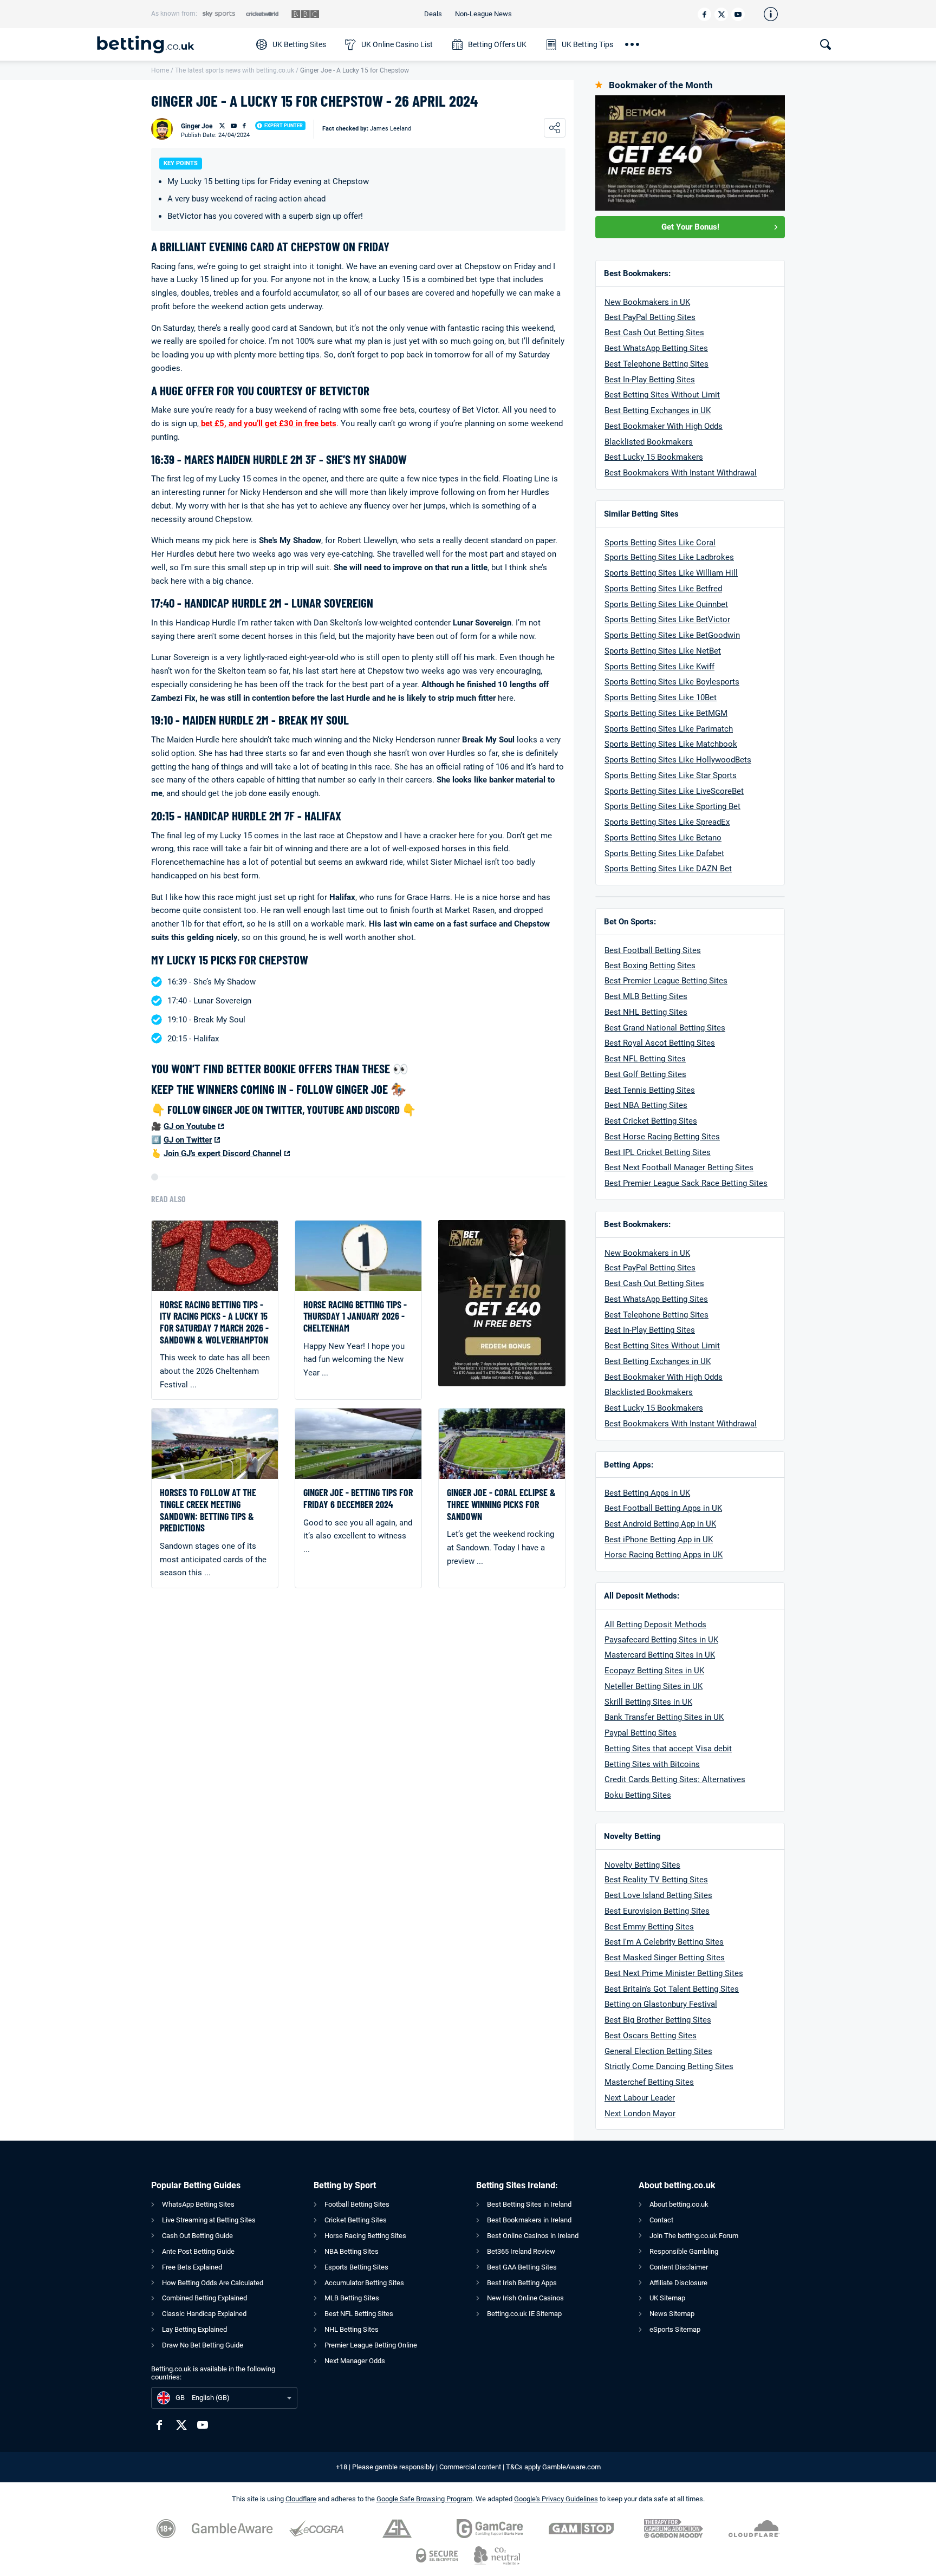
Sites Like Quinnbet (692, 604)
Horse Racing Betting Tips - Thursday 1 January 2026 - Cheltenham (355, 1316)
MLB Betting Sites (352, 2298)
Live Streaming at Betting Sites (209, 2220)
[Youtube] (738, 14)
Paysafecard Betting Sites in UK (661, 1640)
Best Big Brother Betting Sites (658, 2020)
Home (160, 70)
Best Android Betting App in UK (660, 1524)
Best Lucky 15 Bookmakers (654, 457)
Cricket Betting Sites (356, 2220)
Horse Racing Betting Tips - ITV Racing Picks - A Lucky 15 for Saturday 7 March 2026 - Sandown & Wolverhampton (214, 1322)
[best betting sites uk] (171, 44)
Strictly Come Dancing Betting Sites (669, 2066)
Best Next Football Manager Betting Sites (679, 1168)
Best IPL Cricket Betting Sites (658, 1152)
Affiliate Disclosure (678, 2283)
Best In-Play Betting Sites (650, 380)
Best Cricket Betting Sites (651, 1121)
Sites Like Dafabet (690, 853)
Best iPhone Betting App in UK (659, 1540)
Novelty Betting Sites (642, 1865)
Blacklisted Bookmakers (649, 442)
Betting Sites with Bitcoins (652, 1764)
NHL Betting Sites (352, 2329)
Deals (433, 14)
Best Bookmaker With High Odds (664, 426)
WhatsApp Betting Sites (198, 2204)
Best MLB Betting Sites (646, 996)
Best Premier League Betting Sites (666, 981)
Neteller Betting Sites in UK (654, 1686)
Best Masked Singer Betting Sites (665, 1958)
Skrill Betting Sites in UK (648, 1702)
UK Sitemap (667, 2298)
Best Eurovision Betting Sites (657, 1911)
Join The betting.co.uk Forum (694, 2236)
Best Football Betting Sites (653, 950)
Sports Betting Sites (641, 589)
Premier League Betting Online (371, 2345)
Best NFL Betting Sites (645, 1059)
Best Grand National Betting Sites (665, 1028)
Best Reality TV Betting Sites (656, 1880)
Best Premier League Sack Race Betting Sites (686, 1183)
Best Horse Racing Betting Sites (662, 1137)
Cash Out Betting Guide (197, 2236)
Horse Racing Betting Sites (365, 2236)
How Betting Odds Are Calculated (213, 2283)
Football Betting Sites (357, 2204)
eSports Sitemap (675, 2329)
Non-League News (483, 14)
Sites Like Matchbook (697, 744)
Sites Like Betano (689, 838)
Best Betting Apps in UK (647, 1493)
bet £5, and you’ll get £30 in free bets (268, 423)
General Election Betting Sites (658, 2051)
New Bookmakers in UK (647, 302)
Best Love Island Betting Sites (658, 1895)
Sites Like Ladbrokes (695, 557)
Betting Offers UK (497, 44)
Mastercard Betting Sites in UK (660, 1655)
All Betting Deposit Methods (655, 1625)
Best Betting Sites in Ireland (529, 2204)
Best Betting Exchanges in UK (658, 410)
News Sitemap (672, 2314)
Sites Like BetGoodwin (698, 635)
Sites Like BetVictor (693, 619)
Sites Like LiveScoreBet (700, 791)
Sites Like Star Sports (696, 775)
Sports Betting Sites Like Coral (660, 543)
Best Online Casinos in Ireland (533, 2236)
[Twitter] (721, 14)
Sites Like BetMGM (692, 713)
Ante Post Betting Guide (198, 2251)
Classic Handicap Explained (204, 2314)
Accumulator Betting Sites (364, 2283)
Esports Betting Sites (356, 2267)
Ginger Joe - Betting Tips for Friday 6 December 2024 (358, 1499)
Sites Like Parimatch (694, 729)
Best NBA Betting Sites (646, 1105)
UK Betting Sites (299, 44)
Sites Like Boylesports (698, 682)
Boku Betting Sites (638, 1795)
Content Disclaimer (679, 2267)
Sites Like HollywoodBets (704, 760)
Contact (661, 2220)
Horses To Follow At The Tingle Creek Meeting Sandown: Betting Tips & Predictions (208, 1510)
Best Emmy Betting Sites (649, 1927)
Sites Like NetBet (688, 651)
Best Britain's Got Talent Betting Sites (672, 1989)
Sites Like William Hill (697, 573)
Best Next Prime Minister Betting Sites (674, 1973)
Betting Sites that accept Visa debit (668, 1749)
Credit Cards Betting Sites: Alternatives (675, 1779)
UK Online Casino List (397, 44)
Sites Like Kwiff (685, 667)
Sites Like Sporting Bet (698, 806)
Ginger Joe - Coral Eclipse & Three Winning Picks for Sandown (501, 1504)
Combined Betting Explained (204, 2298)
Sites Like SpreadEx (693, 822)
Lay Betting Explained (194, 2329)
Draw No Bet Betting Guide (203, 2345)
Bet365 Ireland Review (521, 2251)
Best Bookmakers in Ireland (529, 2220)
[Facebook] (704, 14)
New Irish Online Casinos (525, 2298)
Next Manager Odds (355, 2361)
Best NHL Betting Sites (646, 1012)
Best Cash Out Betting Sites (654, 332)
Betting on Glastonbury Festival (661, 2004)
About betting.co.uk (679, 2204)
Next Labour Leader (640, 2098)
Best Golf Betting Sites (645, 1074)
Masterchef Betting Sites (649, 2082)
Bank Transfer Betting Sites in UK (664, 1717)
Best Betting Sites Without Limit (662, 395)
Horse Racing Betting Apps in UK (664, 1555)
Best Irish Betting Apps (522, 2283)
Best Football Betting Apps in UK (663, 1508)
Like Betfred (699, 589)
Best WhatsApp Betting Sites (656, 348)
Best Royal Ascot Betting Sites (660, 1043)
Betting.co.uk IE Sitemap (524, 2314)
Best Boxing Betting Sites (650, 966)
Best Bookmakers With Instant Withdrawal (681, 473)
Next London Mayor (640, 2114)
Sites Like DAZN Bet (694, 869)
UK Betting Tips (587, 44)
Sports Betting (630, 557)
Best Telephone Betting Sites (656, 364)
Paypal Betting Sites (641, 1733)
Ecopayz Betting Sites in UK (654, 1671)
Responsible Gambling (684, 2251)
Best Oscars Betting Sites (651, 2036)
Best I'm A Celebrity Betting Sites (664, 1942)
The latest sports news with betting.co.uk (235, 70)
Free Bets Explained (192, 2267)
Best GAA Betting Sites (522, 2267)
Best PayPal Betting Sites (650, 317)
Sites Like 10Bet (686, 697)
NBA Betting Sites (352, 2251)
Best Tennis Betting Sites (650, 1090)
